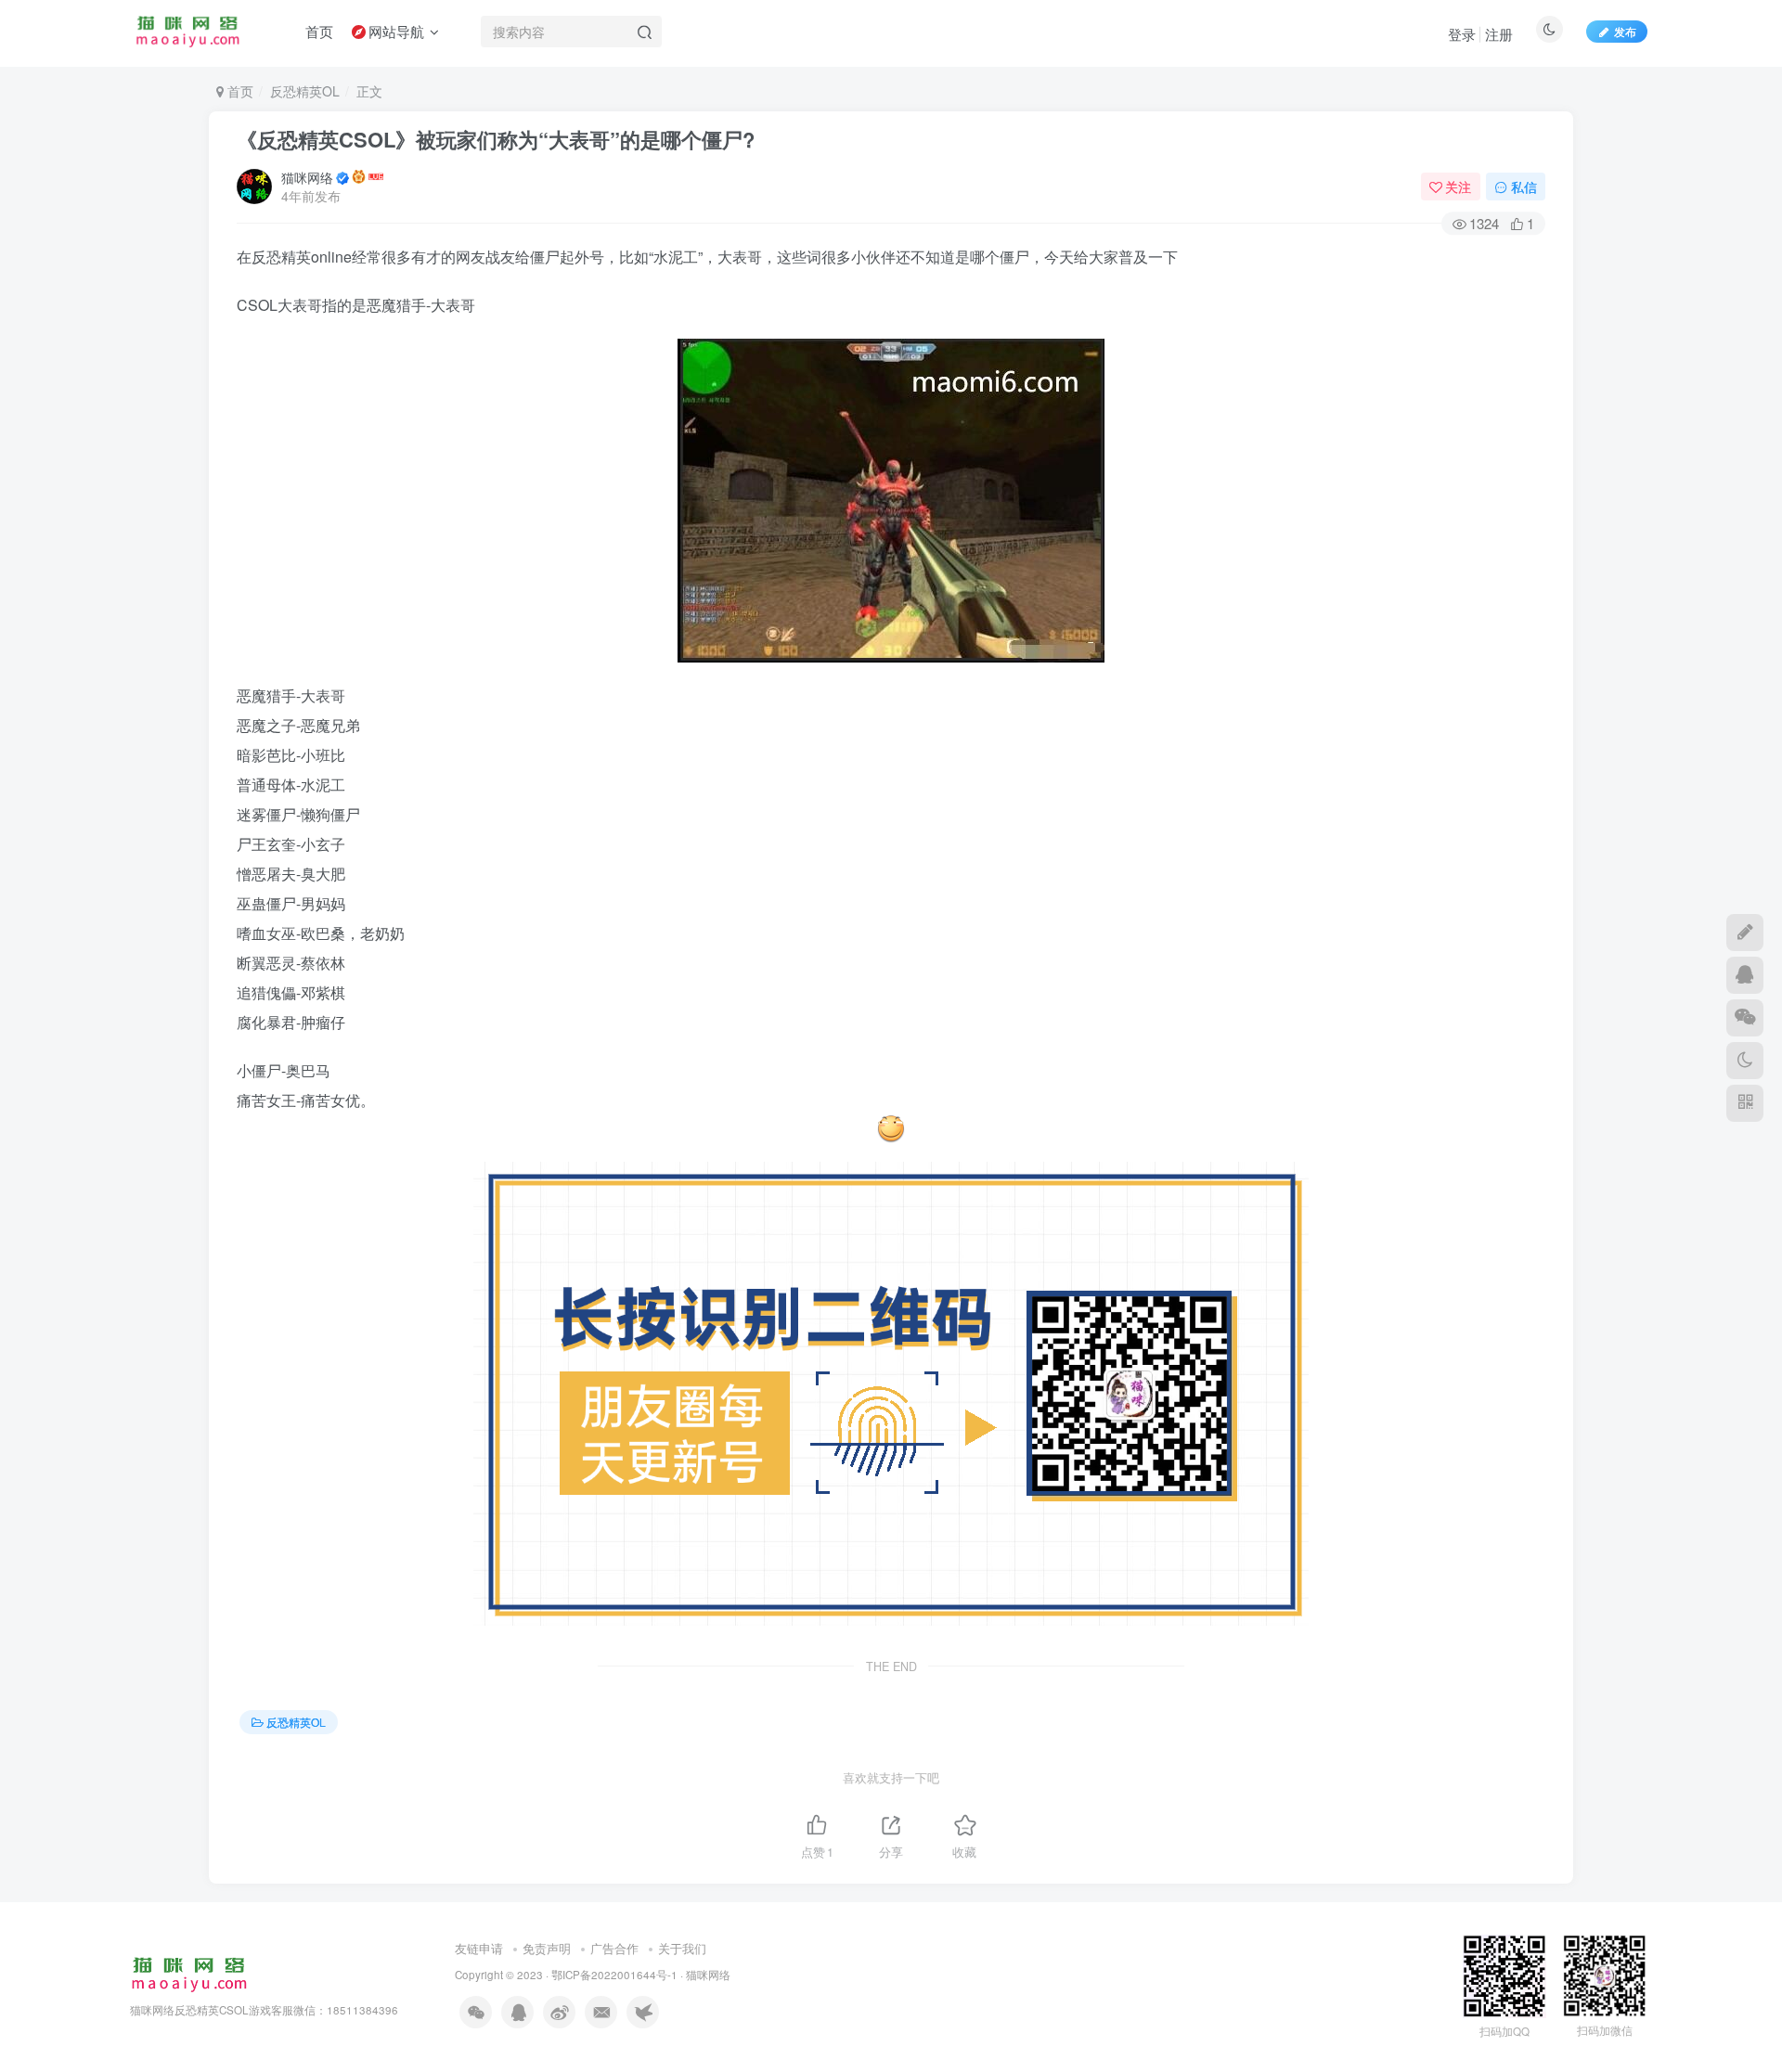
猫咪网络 (307, 177)
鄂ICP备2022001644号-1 (614, 1975)
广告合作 (614, 1948)
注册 (1499, 34)
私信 (1524, 187)
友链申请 (479, 1948)
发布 (1625, 31)
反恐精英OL (305, 91)
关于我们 (682, 1948)
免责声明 (547, 1948)
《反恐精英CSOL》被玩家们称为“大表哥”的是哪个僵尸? (496, 139)
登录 (1462, 34)
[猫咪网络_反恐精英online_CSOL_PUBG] (189, 1972)
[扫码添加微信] (1745, 1018)
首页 (239, 91)
